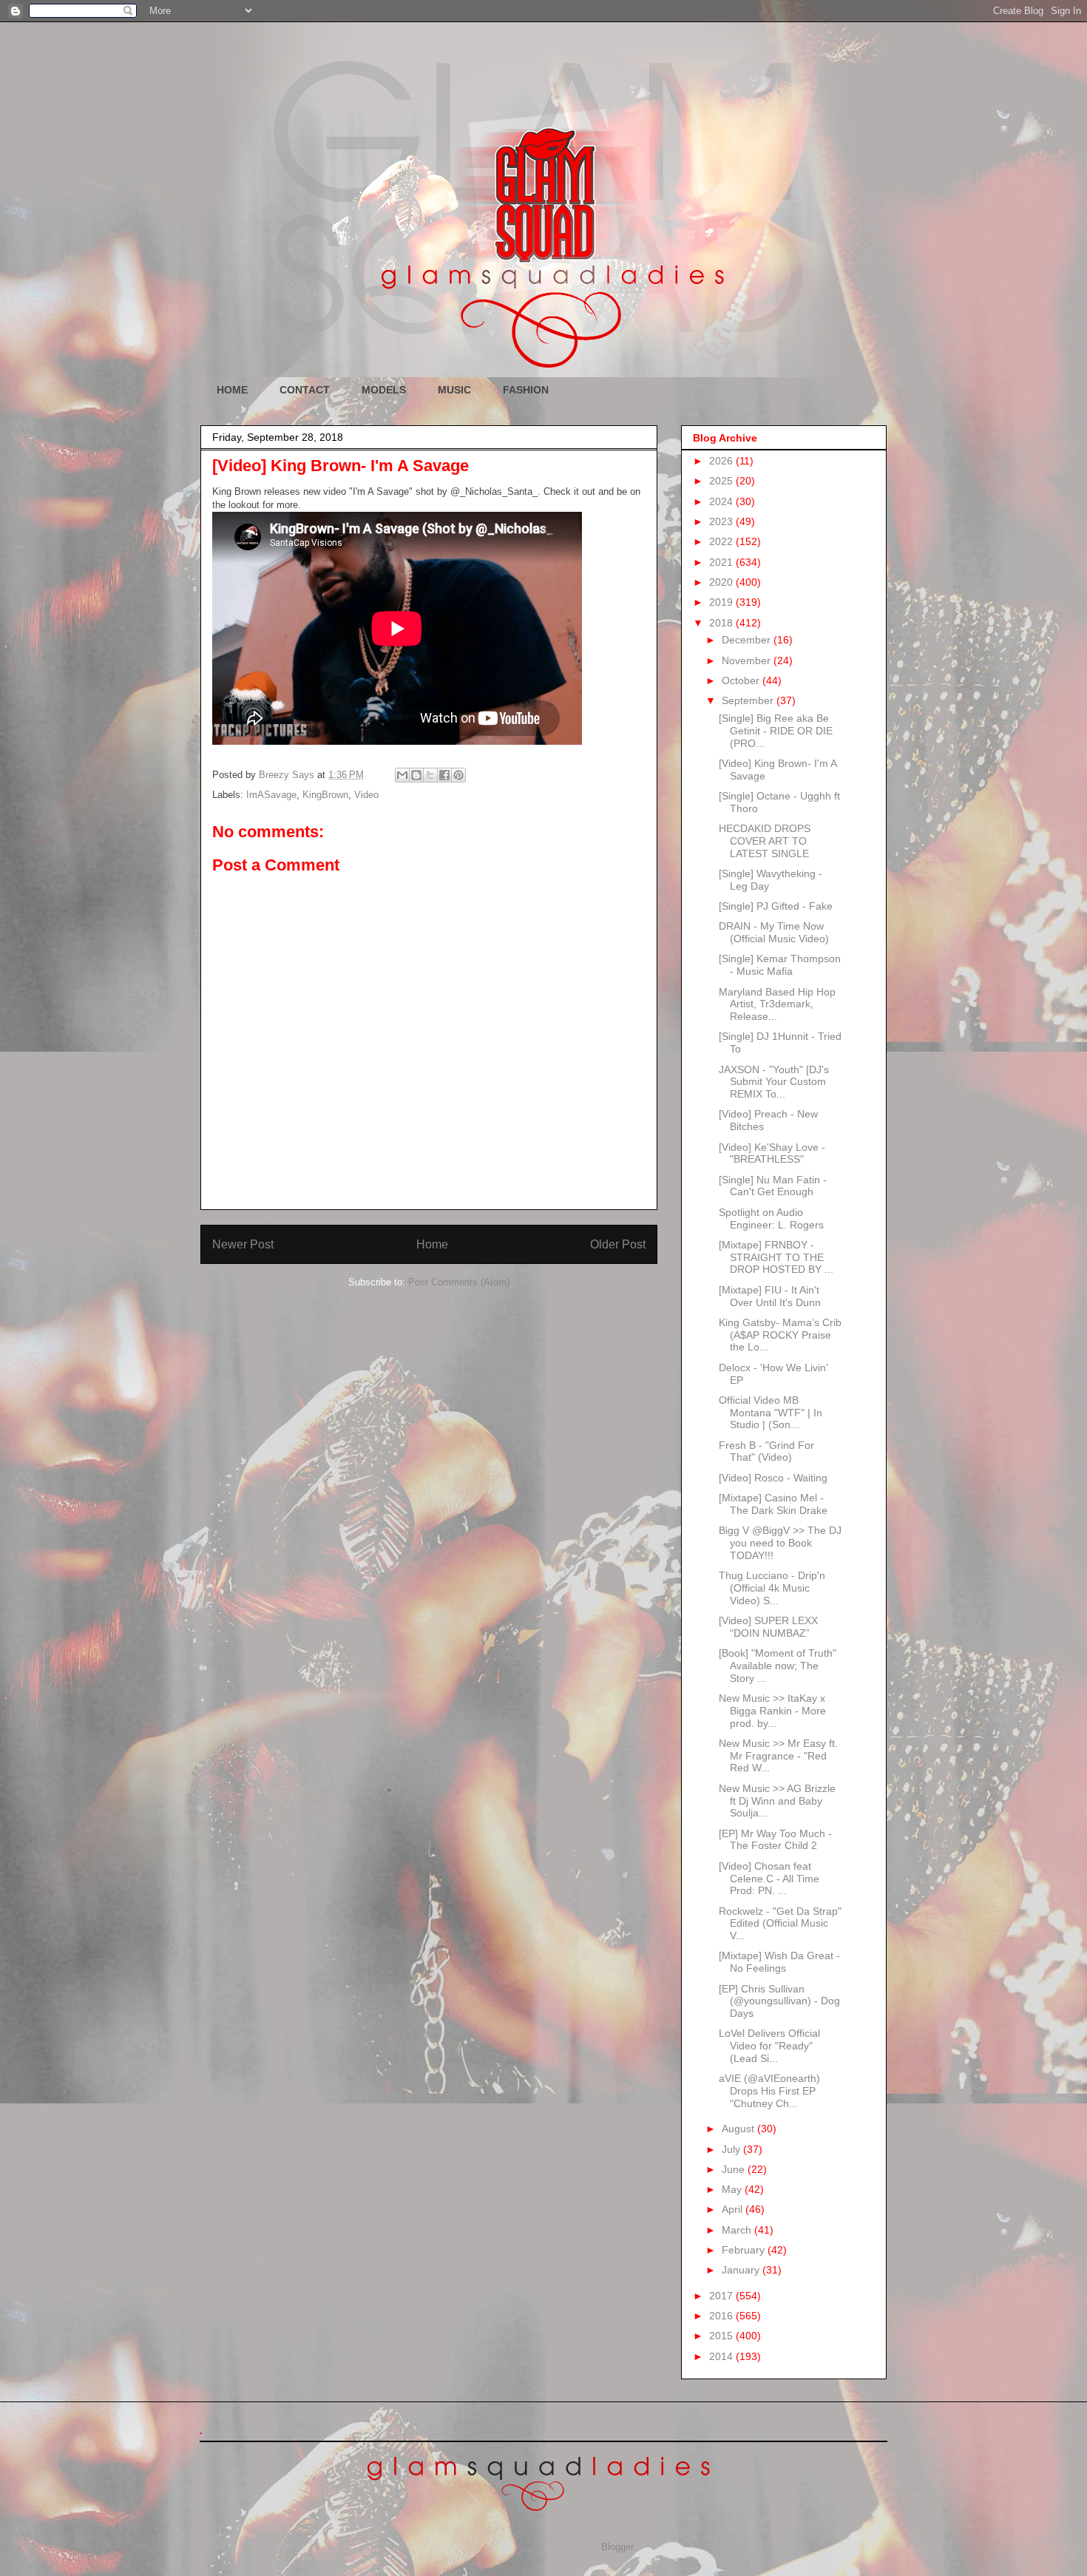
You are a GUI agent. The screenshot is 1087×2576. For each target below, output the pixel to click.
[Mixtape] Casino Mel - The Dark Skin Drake (773, 1504)
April (734, 2209)
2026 (722, 461)
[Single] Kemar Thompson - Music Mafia (780, 965)
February (745, 2250)
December (748, 640)
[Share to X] (430, 775)
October (742, 680)
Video (366, 795)
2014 (722, 2356)
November (748, 660)
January (742, 2270)
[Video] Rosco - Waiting (773, 1478)
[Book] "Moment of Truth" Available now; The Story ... (778, 1666)
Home (432, 1244)
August (739, 2129)
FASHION (526, 390)
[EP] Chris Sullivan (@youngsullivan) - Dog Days (779, 2001)
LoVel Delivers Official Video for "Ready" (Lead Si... (769, 2046)
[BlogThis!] (416, 775)
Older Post (618, 1244)
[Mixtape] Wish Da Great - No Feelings (779, 1962)
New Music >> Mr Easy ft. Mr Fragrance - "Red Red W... (778, 1756)
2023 (722, 521)
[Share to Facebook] (444, 775)
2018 (722, 623)
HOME (232, 390)
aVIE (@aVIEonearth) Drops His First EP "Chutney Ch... (769, 2091)
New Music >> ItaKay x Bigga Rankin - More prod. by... (772, 1711)
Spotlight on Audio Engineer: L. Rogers (771, 1218)
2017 (722, 2296)
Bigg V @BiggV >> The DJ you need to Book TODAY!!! (780, 1543)
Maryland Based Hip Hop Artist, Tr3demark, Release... (777, 1004)
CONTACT (305, 390)
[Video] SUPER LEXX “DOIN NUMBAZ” (768, 1627)
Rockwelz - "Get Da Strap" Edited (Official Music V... (780, 1924)
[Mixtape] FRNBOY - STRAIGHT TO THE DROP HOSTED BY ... (776, 1257)
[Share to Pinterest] (458, 775)
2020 (722, 582)
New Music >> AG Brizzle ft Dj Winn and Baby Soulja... (777, 1801)
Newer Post (243, 1244)
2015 (722, 2336)
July (732, 2149)
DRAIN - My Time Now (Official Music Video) (774, 932)
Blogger (617, 2547)
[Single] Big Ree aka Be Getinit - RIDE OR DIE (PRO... (776, 731)
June (735, 2169)
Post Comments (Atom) (459, 1282)
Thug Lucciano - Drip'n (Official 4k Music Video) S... (772, 1588)
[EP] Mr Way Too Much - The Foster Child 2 (775, 1840)
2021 (722, 562)
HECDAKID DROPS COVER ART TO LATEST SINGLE (765, 841)
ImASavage (271, 795)
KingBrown (325, 795)
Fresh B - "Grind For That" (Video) (766, 1451)
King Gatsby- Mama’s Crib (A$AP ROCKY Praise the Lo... (780, 1335)
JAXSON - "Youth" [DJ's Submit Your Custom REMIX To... (774, 1082)
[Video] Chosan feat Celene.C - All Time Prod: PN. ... (769, 1879)
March (738, 2230)
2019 (722, 602)
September (749, 700)
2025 (722, 481)
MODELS (384, 390)
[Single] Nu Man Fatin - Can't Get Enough (773, 1186)
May (733, 2189)
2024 (722, 501)
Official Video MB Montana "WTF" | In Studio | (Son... (771, 1413)
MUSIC (454, 390)
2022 (722, 541)
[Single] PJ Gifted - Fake (776, 906)
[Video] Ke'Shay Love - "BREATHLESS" (772, 1153)
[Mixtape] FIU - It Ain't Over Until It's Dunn (770, 1296)
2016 (722, 2316)
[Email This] (402, 775)
